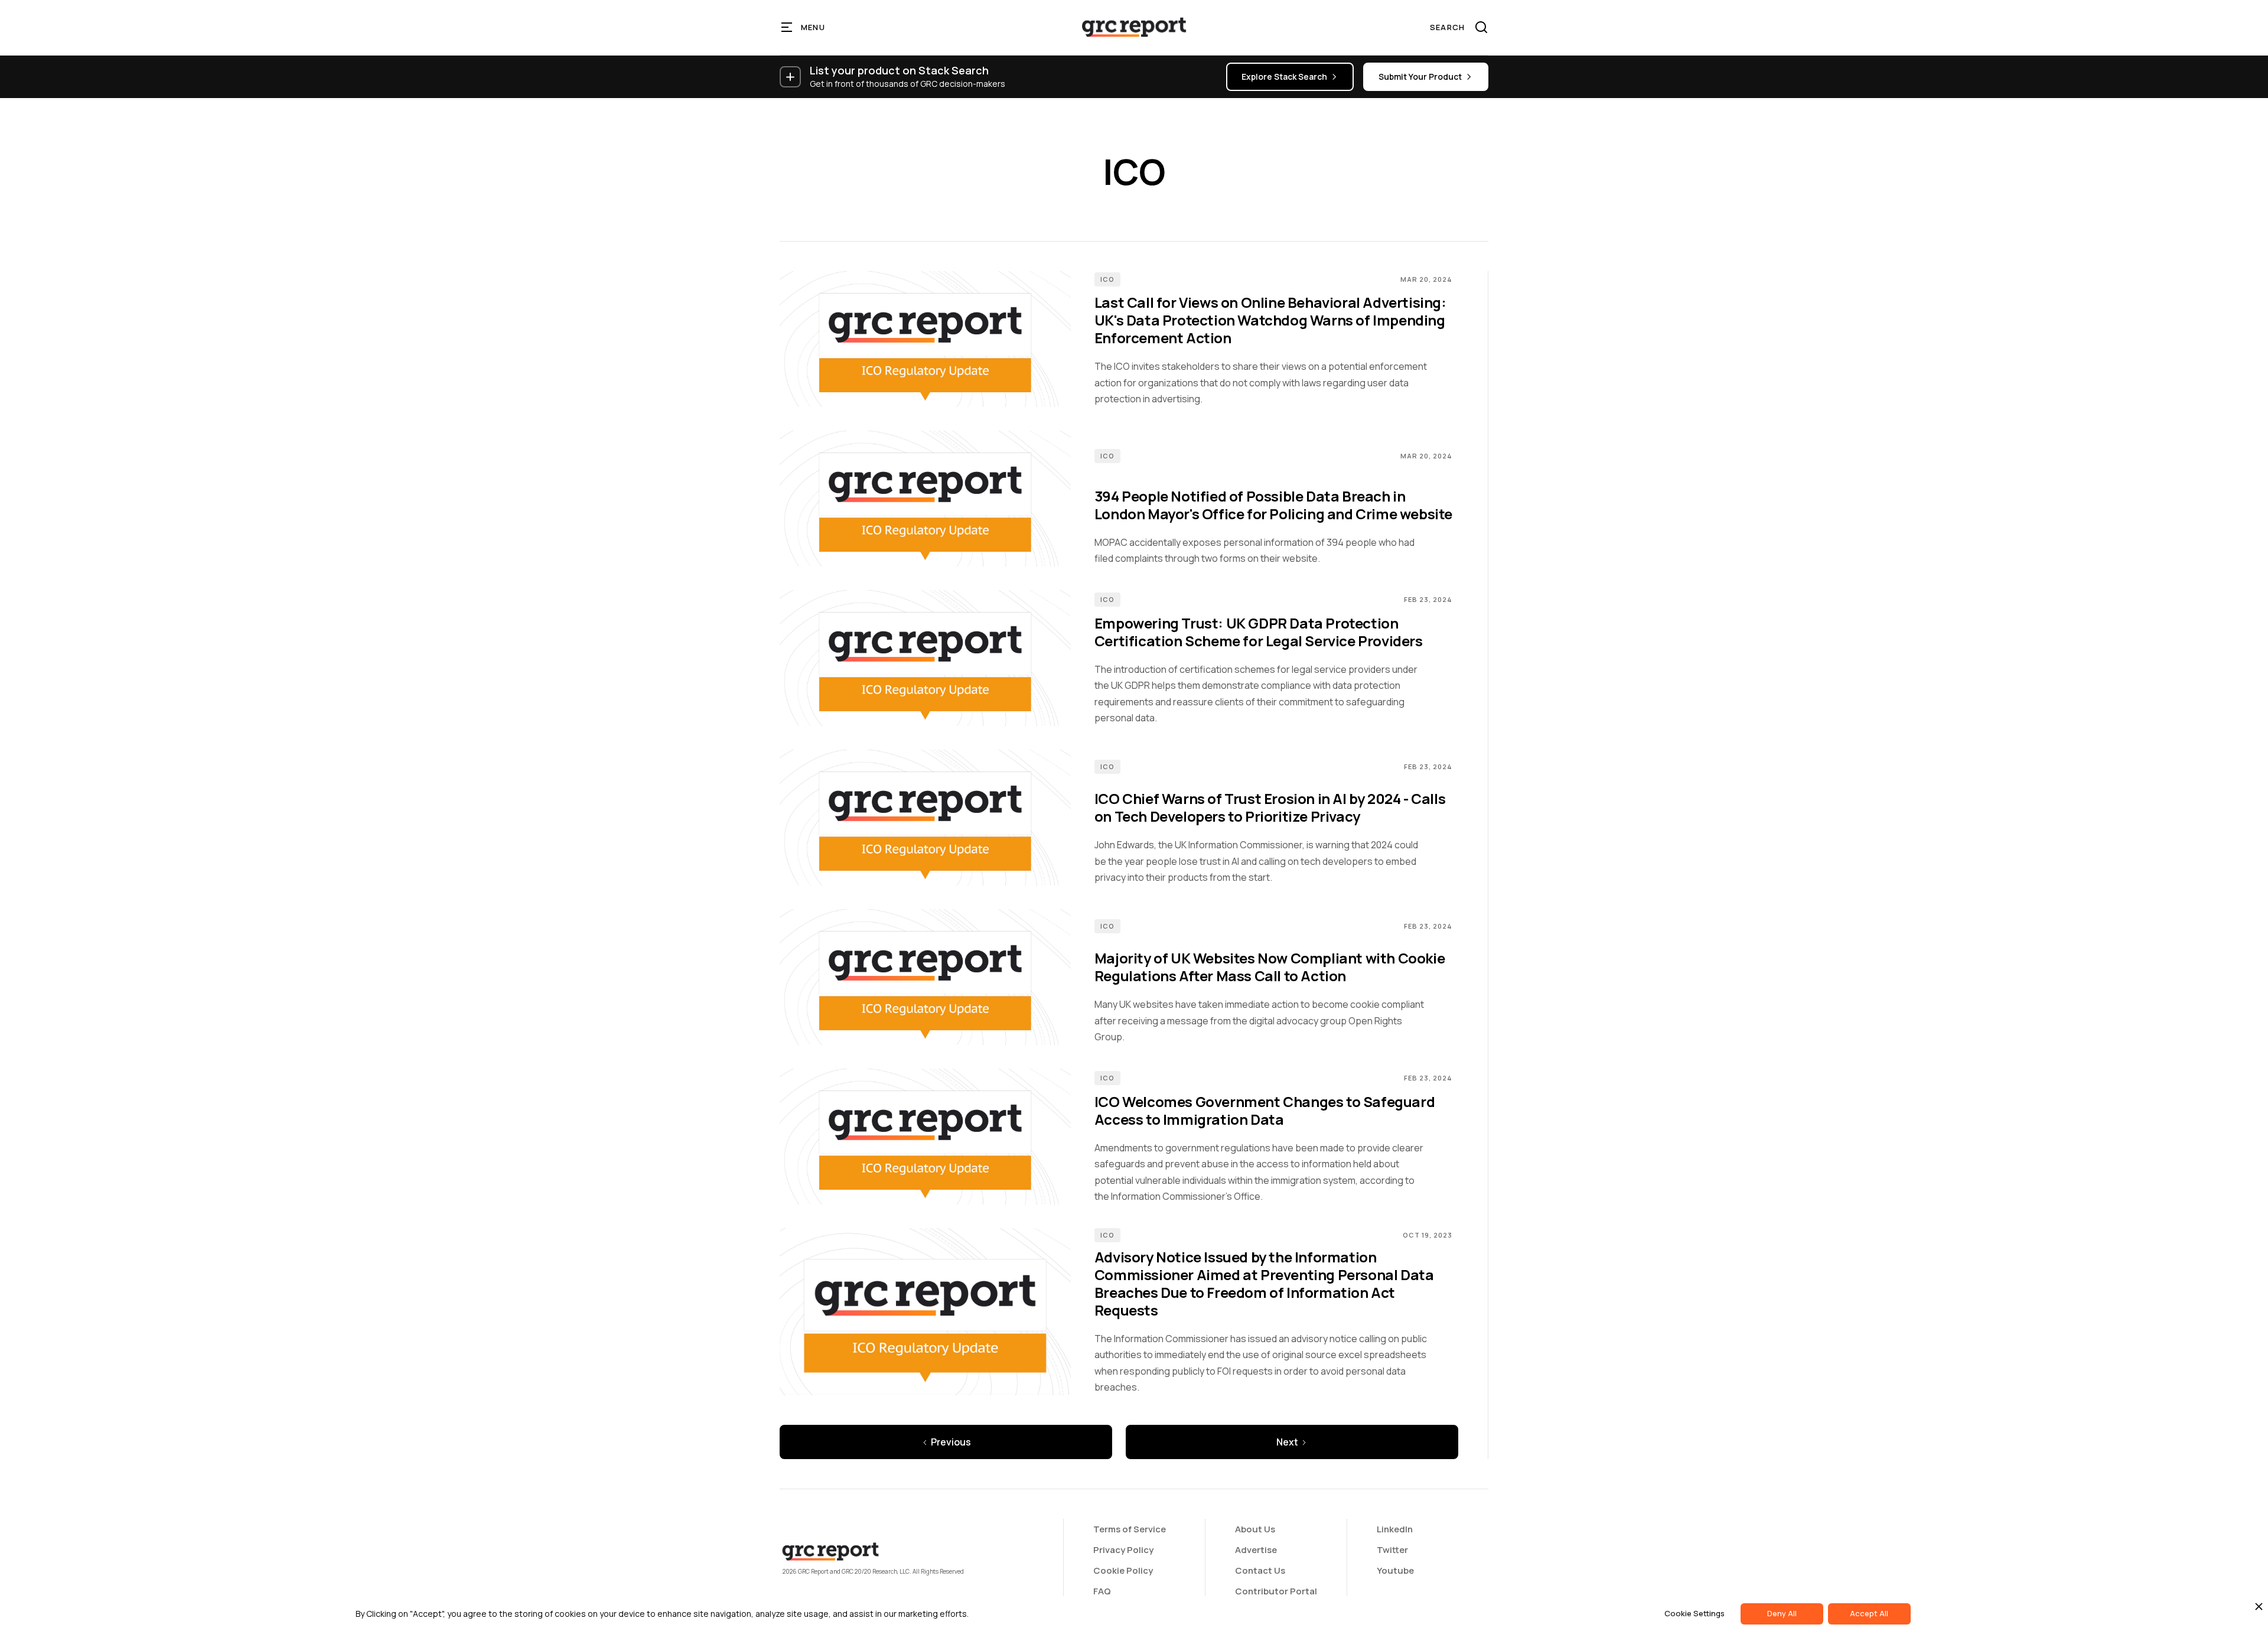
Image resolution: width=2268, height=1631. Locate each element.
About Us (1255, 1529)
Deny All (1782, 1613)
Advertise (1256, 1550)
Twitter (1392, 1550)
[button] (804, 27)
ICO (1107, 279)
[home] (1134, 27)
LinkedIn (1395, 1529)
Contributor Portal (1276, 1591)
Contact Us (1260, 1570)
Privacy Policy (1123, 1550)
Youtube (1395, 1570)
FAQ (1102, 1591)
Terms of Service (1130, 1529)
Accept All (1869, 1613)
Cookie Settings (1695, 1613)
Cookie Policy (1123, 1570)
